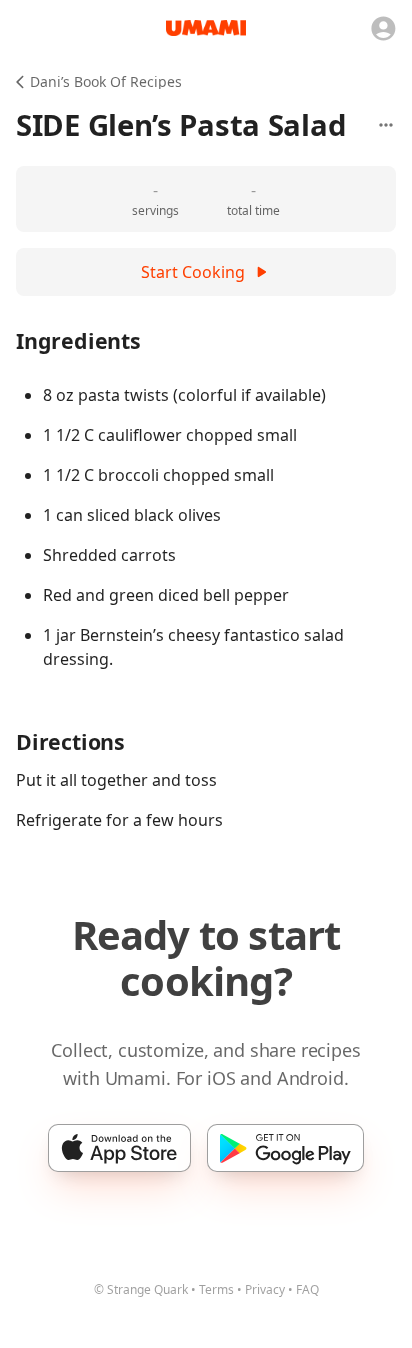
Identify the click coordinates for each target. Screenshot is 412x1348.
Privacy (265, 1289)
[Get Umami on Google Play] (285, 1148)
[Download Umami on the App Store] (119, 1148)
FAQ (307, 1289)
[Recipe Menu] (386, 125)
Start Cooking (193, 272)
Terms (216, 1289)
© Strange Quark (141, 1289)
